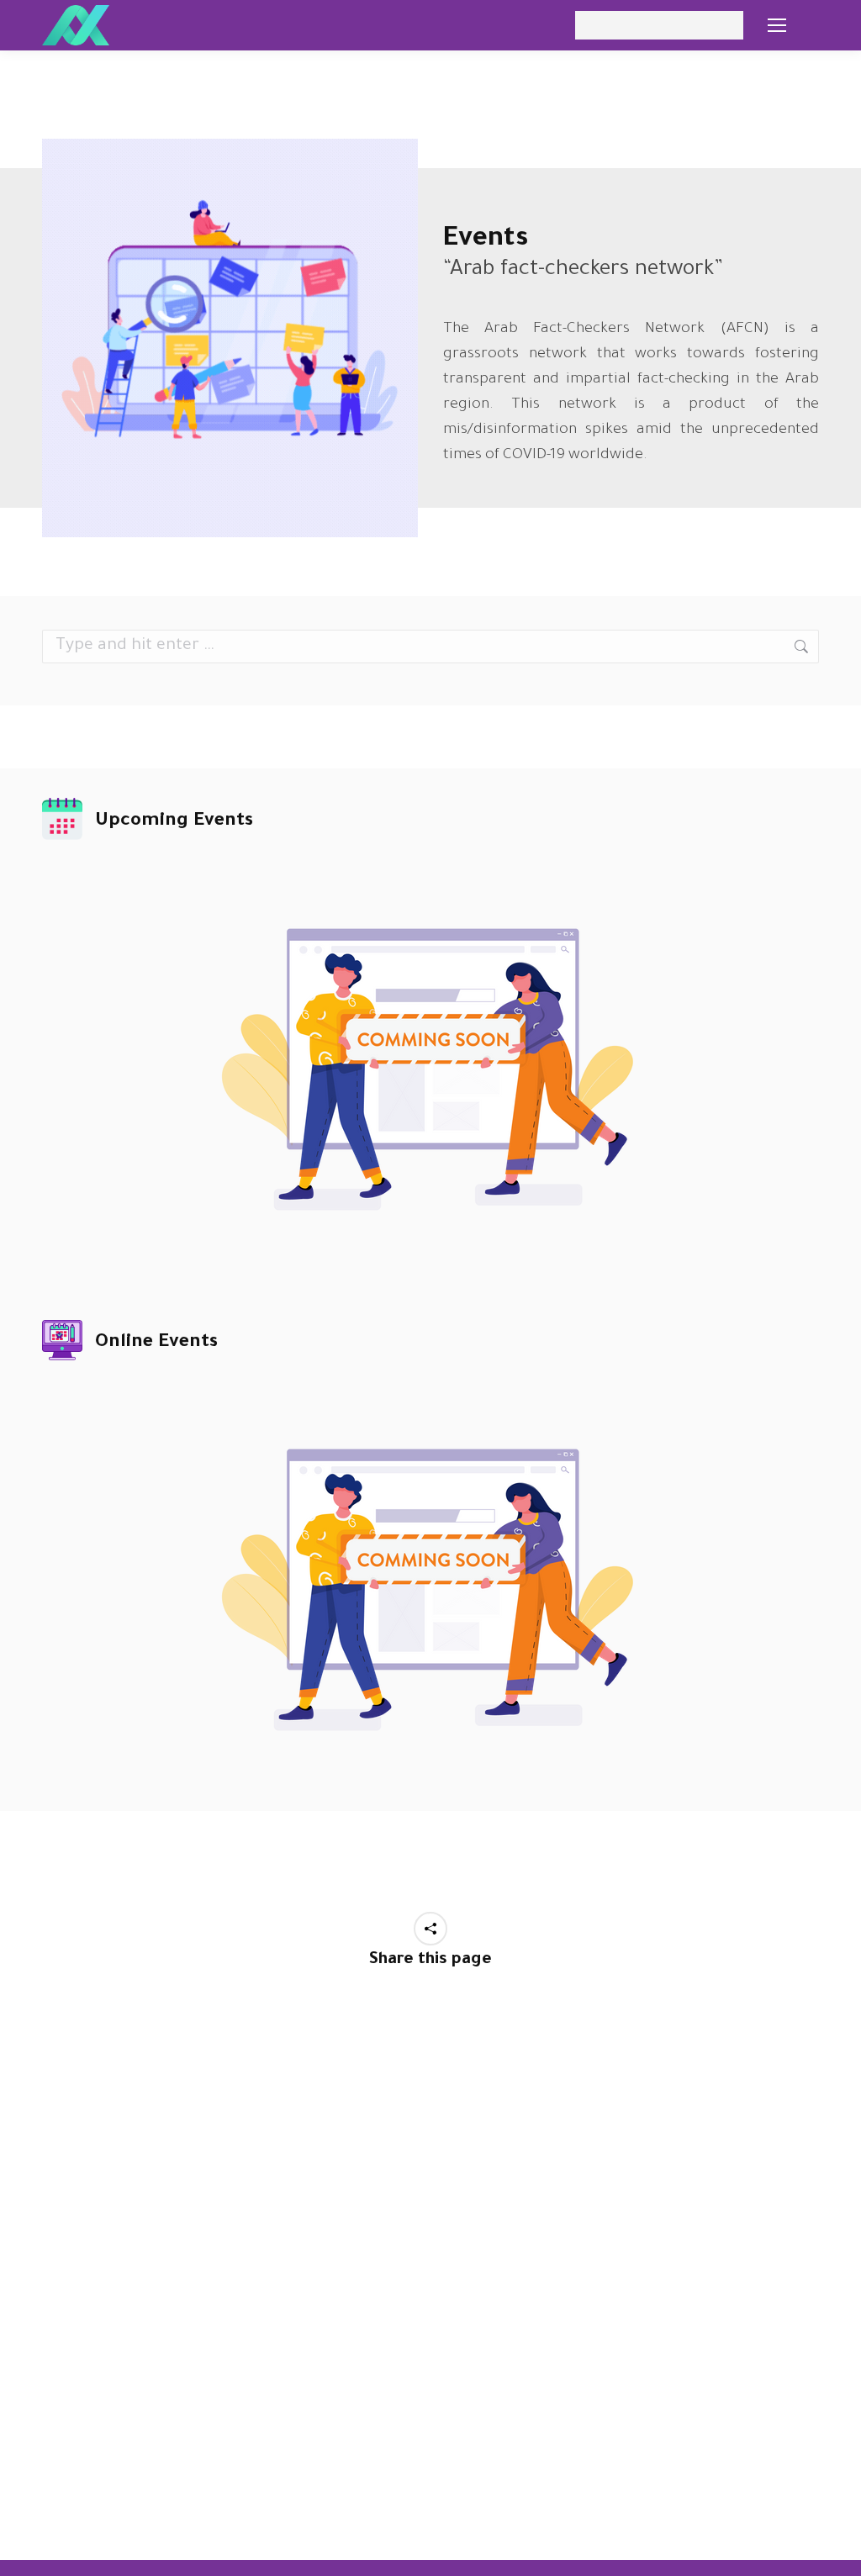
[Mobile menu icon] (777, 25)
